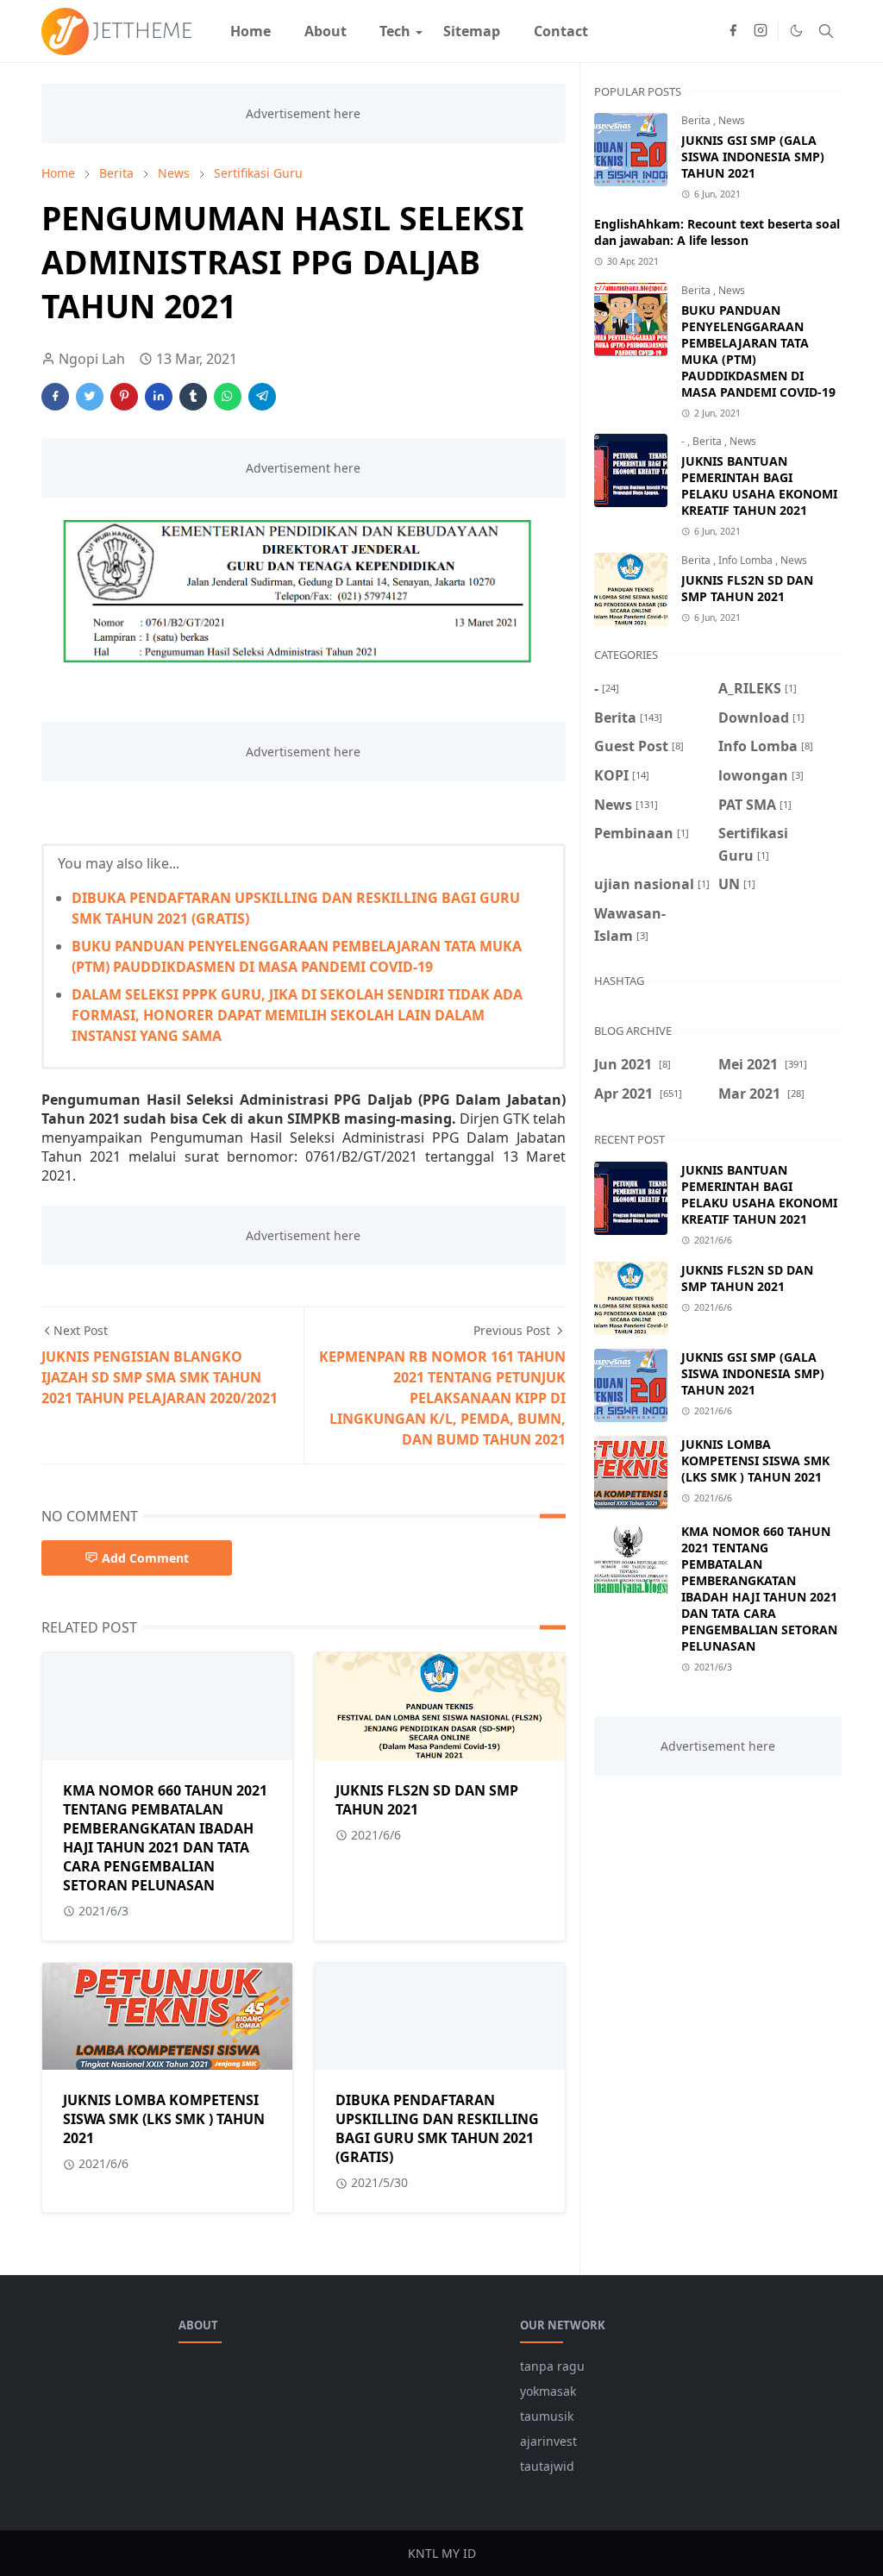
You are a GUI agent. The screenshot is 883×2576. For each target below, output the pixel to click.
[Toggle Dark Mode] (796, 31)
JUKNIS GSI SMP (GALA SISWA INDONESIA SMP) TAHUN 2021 (753, 157)
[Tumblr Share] (193, 397)
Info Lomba (747, 560)
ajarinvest (548, 2441)
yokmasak (548, 2391)
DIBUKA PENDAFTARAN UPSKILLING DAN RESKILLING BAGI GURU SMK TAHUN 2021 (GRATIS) (437, 2128)
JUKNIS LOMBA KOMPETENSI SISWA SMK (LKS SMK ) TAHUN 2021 (164, 2119)
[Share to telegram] (262, 397)
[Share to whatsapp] (228, 397)
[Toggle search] (826, 31)
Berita (697, 120)
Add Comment (145, 1558)
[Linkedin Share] (159, 397)
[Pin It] (124, 397)
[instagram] (761, 31)
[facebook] (733, 31)
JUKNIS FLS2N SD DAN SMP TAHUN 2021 (747, 588)
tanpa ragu (552, 2366)
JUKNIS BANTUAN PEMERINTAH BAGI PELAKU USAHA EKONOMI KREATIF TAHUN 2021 (759, 486)
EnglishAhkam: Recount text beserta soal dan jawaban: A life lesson (717, 232)
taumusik (547, 2416)
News (732, 120)
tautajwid (547, 2466)
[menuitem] (250, 31)
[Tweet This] (90, 397)
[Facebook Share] (55, 397)
